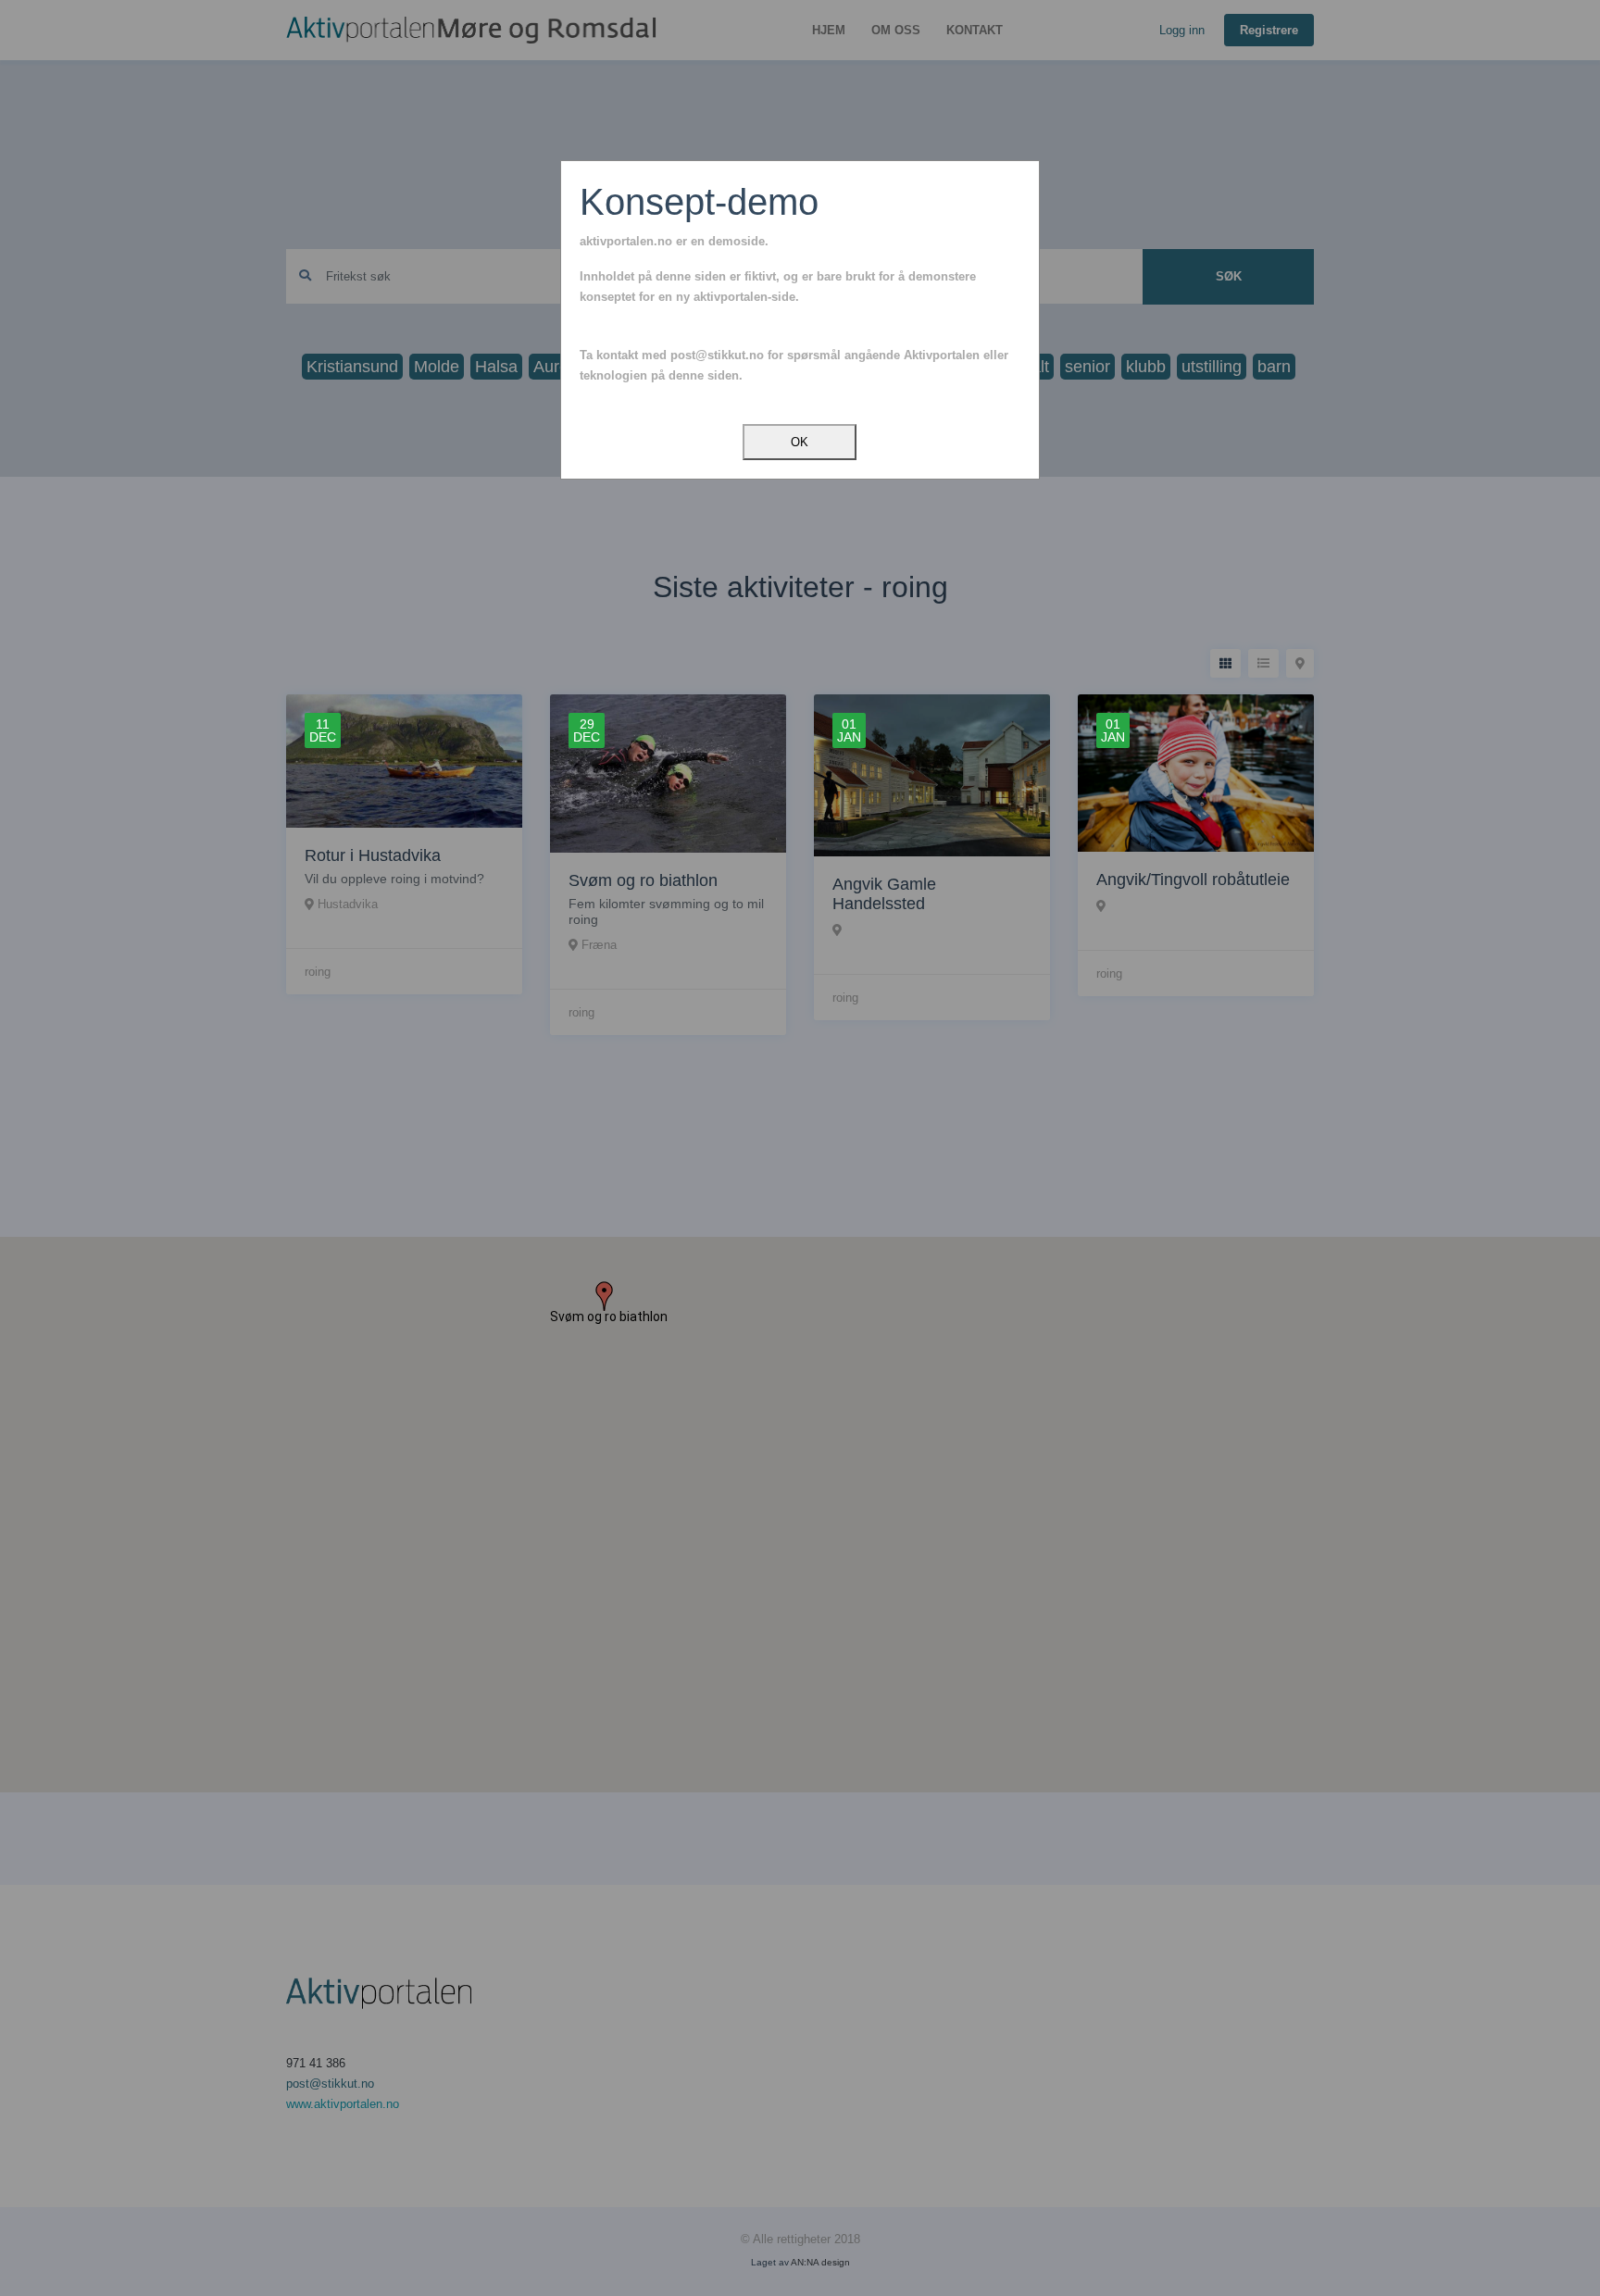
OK (800, 442)
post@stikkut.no (717, 355)
